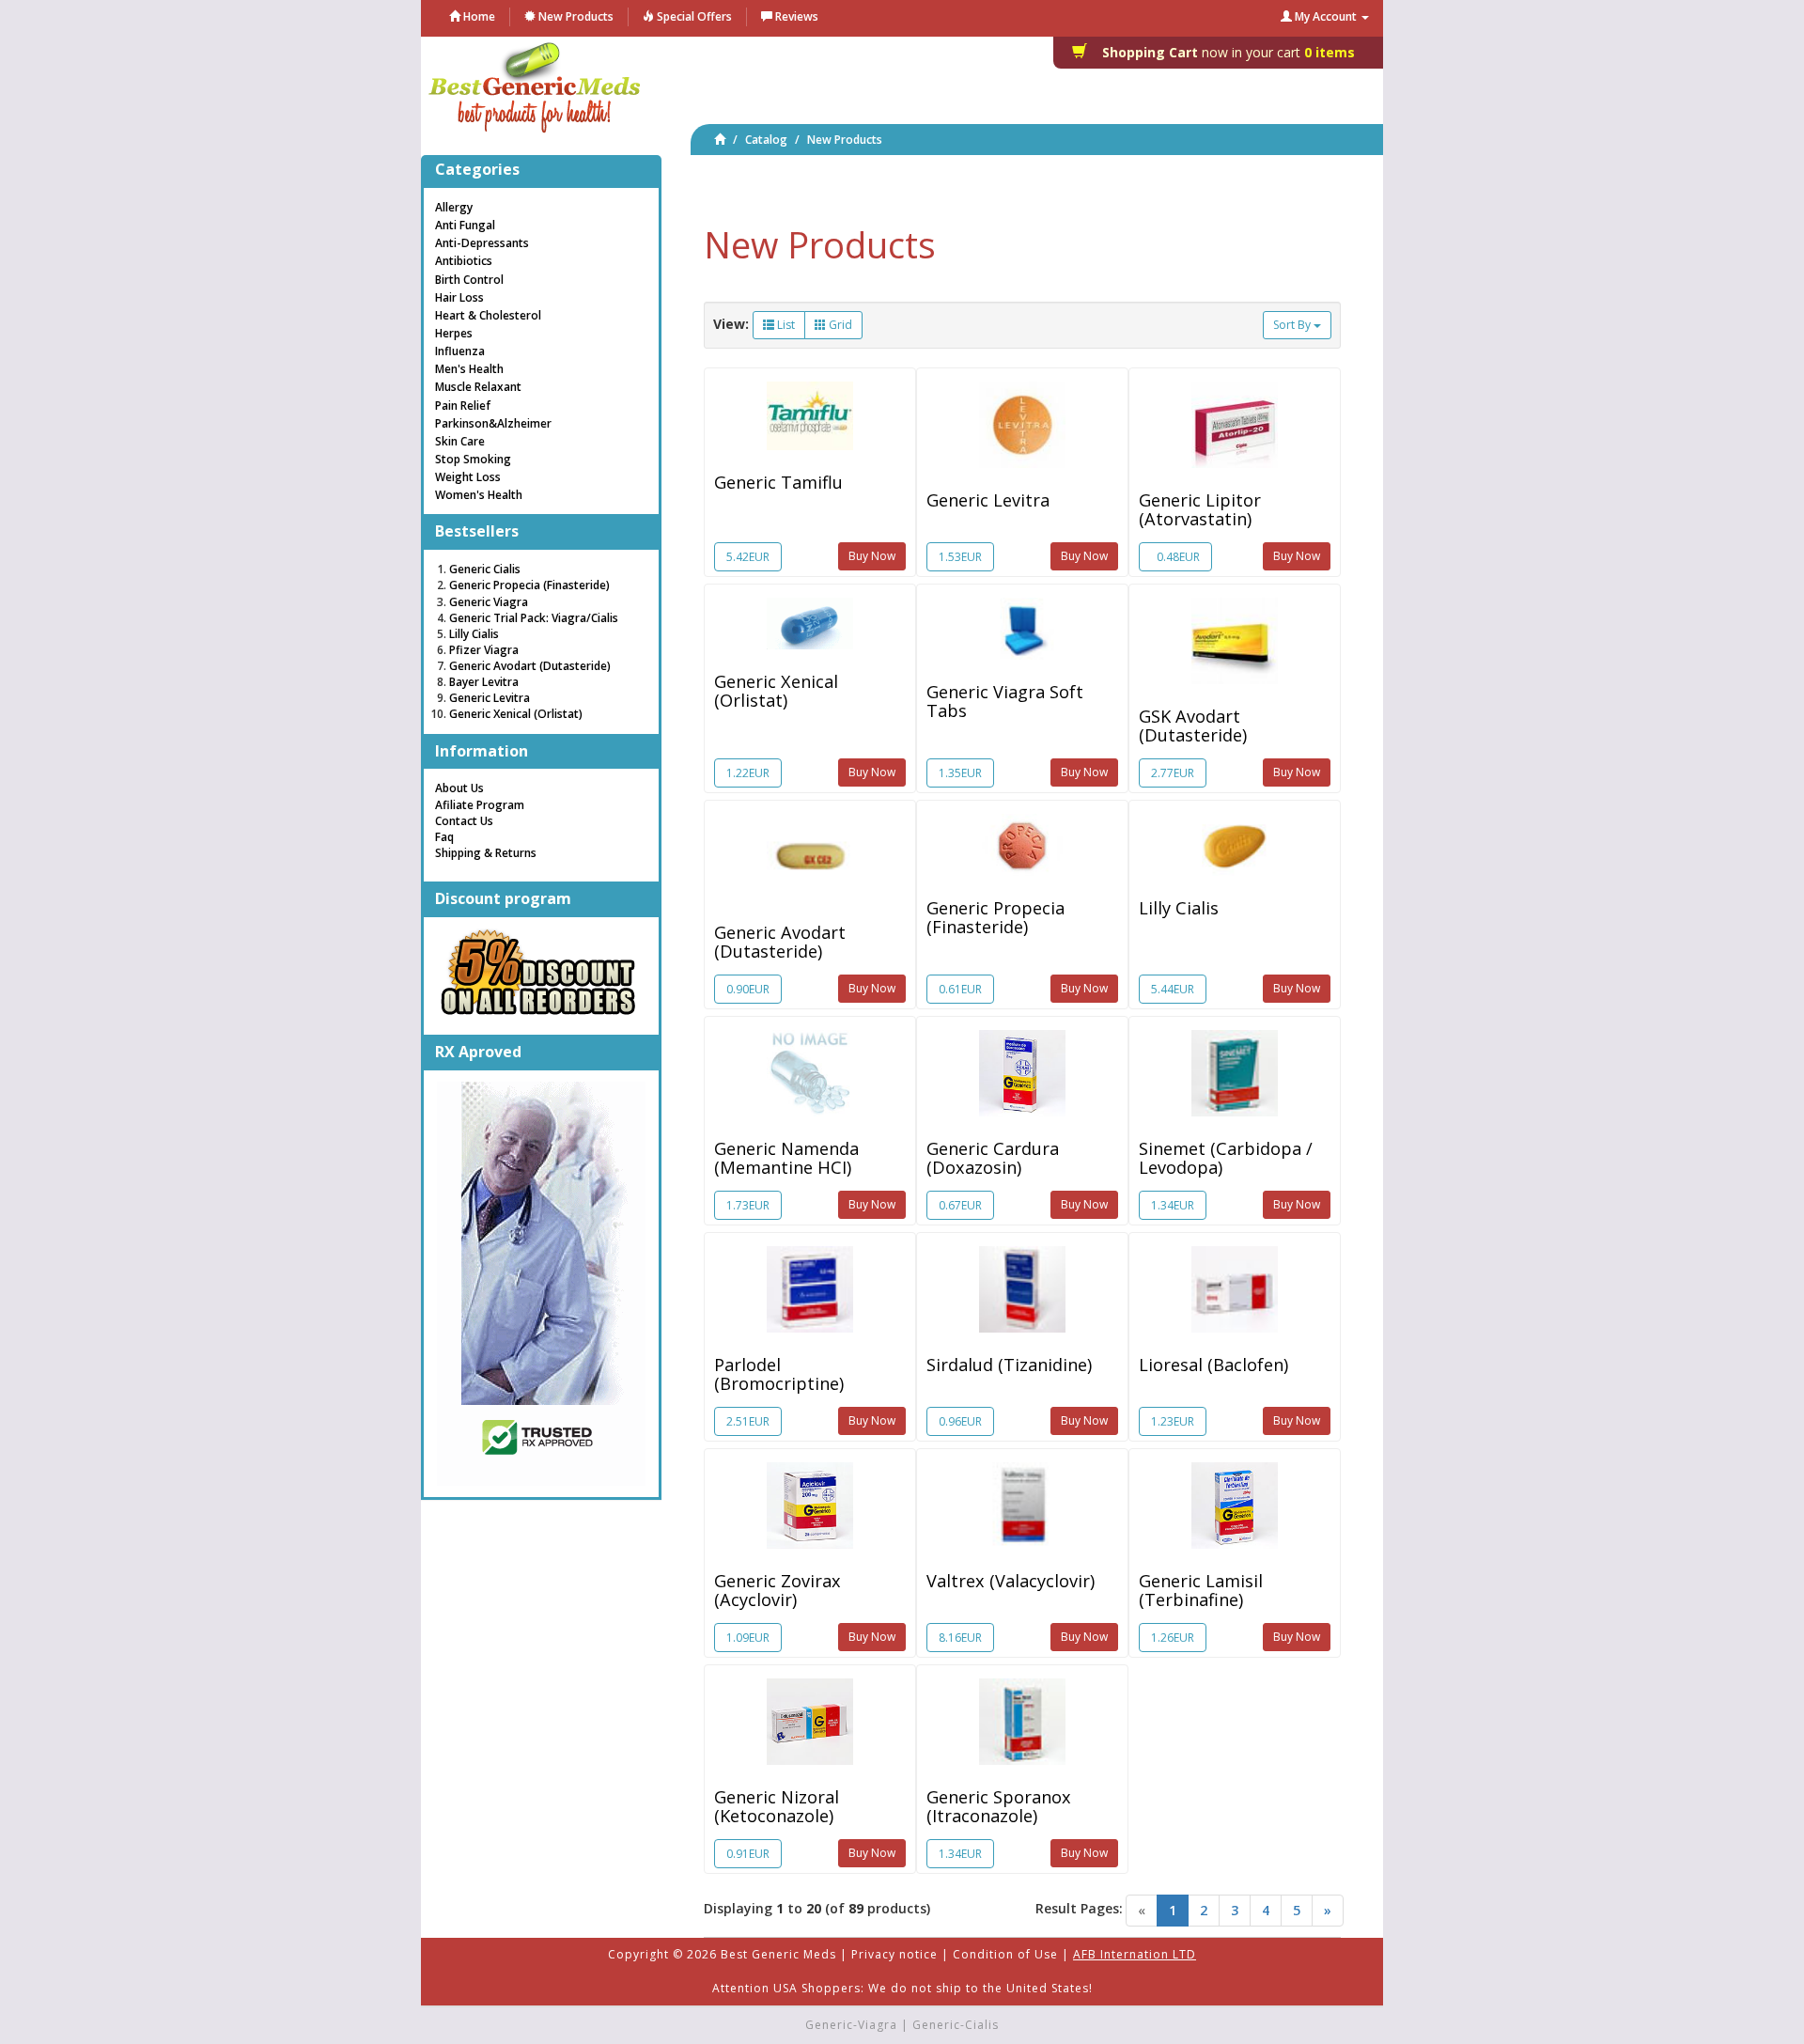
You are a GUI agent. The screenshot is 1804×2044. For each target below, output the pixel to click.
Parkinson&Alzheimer (493, 423)
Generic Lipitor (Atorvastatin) (1200, 509)
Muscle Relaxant (478, 387)
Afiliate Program (480, 805)
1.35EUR (960, 773)
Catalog (766, 140)
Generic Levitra (988, 500)
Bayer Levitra (484, 682)
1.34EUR (1173, 1205)
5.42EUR (748, 557)
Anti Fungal (465, 225)
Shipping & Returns (486, 853)
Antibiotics (464, 261)
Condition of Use (1005, 1954)
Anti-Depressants (482, 243)
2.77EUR (1173, 773)
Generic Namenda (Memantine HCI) (786, 1158)
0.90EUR (748, 989)
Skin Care (460, 441)
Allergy (454, 207)
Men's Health (469, 369)
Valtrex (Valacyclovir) (1011, 1581)
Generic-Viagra (851, 2025)
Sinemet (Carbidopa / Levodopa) (1226, 1158)
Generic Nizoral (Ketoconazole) (777, 1806)
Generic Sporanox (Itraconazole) (999, 1806)
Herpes (454, 333)
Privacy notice (894, 1954)
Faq (444, 837)
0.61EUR (960, 989)
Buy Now (872, 556)
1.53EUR (960, 557)
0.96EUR (960, 1421)
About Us (459, 788)
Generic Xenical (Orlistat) (776, 691)
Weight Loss (468, 477)
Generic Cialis (485, 569)
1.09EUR (748, 1638)
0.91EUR (748, 1854)
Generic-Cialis (956, 2025)
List (785, 325)
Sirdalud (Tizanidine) (1009, 1365)
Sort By (1293, 325)
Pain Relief (463, 406)
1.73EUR (748, 1205)
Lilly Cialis (1179, 908)
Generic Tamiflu (778, 482)
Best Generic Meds (778, 1954)
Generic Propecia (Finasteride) (995, 917)
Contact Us (464, 821)
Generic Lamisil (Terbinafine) (1201, 1590)
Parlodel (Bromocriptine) (779, 1374)
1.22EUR (748, 773)
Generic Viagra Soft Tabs (1005, 701)
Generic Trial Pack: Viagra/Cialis (534, 618)
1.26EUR (1173, 1638)
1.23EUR (1173, 1421)
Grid (839, 325)
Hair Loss (459, 297)
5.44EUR (1173, 989)
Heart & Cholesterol (488, 315)
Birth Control (469, 280)
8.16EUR (960, 1638)
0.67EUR (960, 1205)
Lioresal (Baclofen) (1213, 1365)
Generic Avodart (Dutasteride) (780, 942)
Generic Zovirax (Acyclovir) (778, 1590)
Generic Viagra (489, 602)
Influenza (460, 351)
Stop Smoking (473, 459)
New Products (845, 140)
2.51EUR (748, 1421)
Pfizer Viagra (484, 650)
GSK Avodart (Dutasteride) (1193, 726)
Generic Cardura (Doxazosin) (993, 1158)
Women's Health (479, 495)
